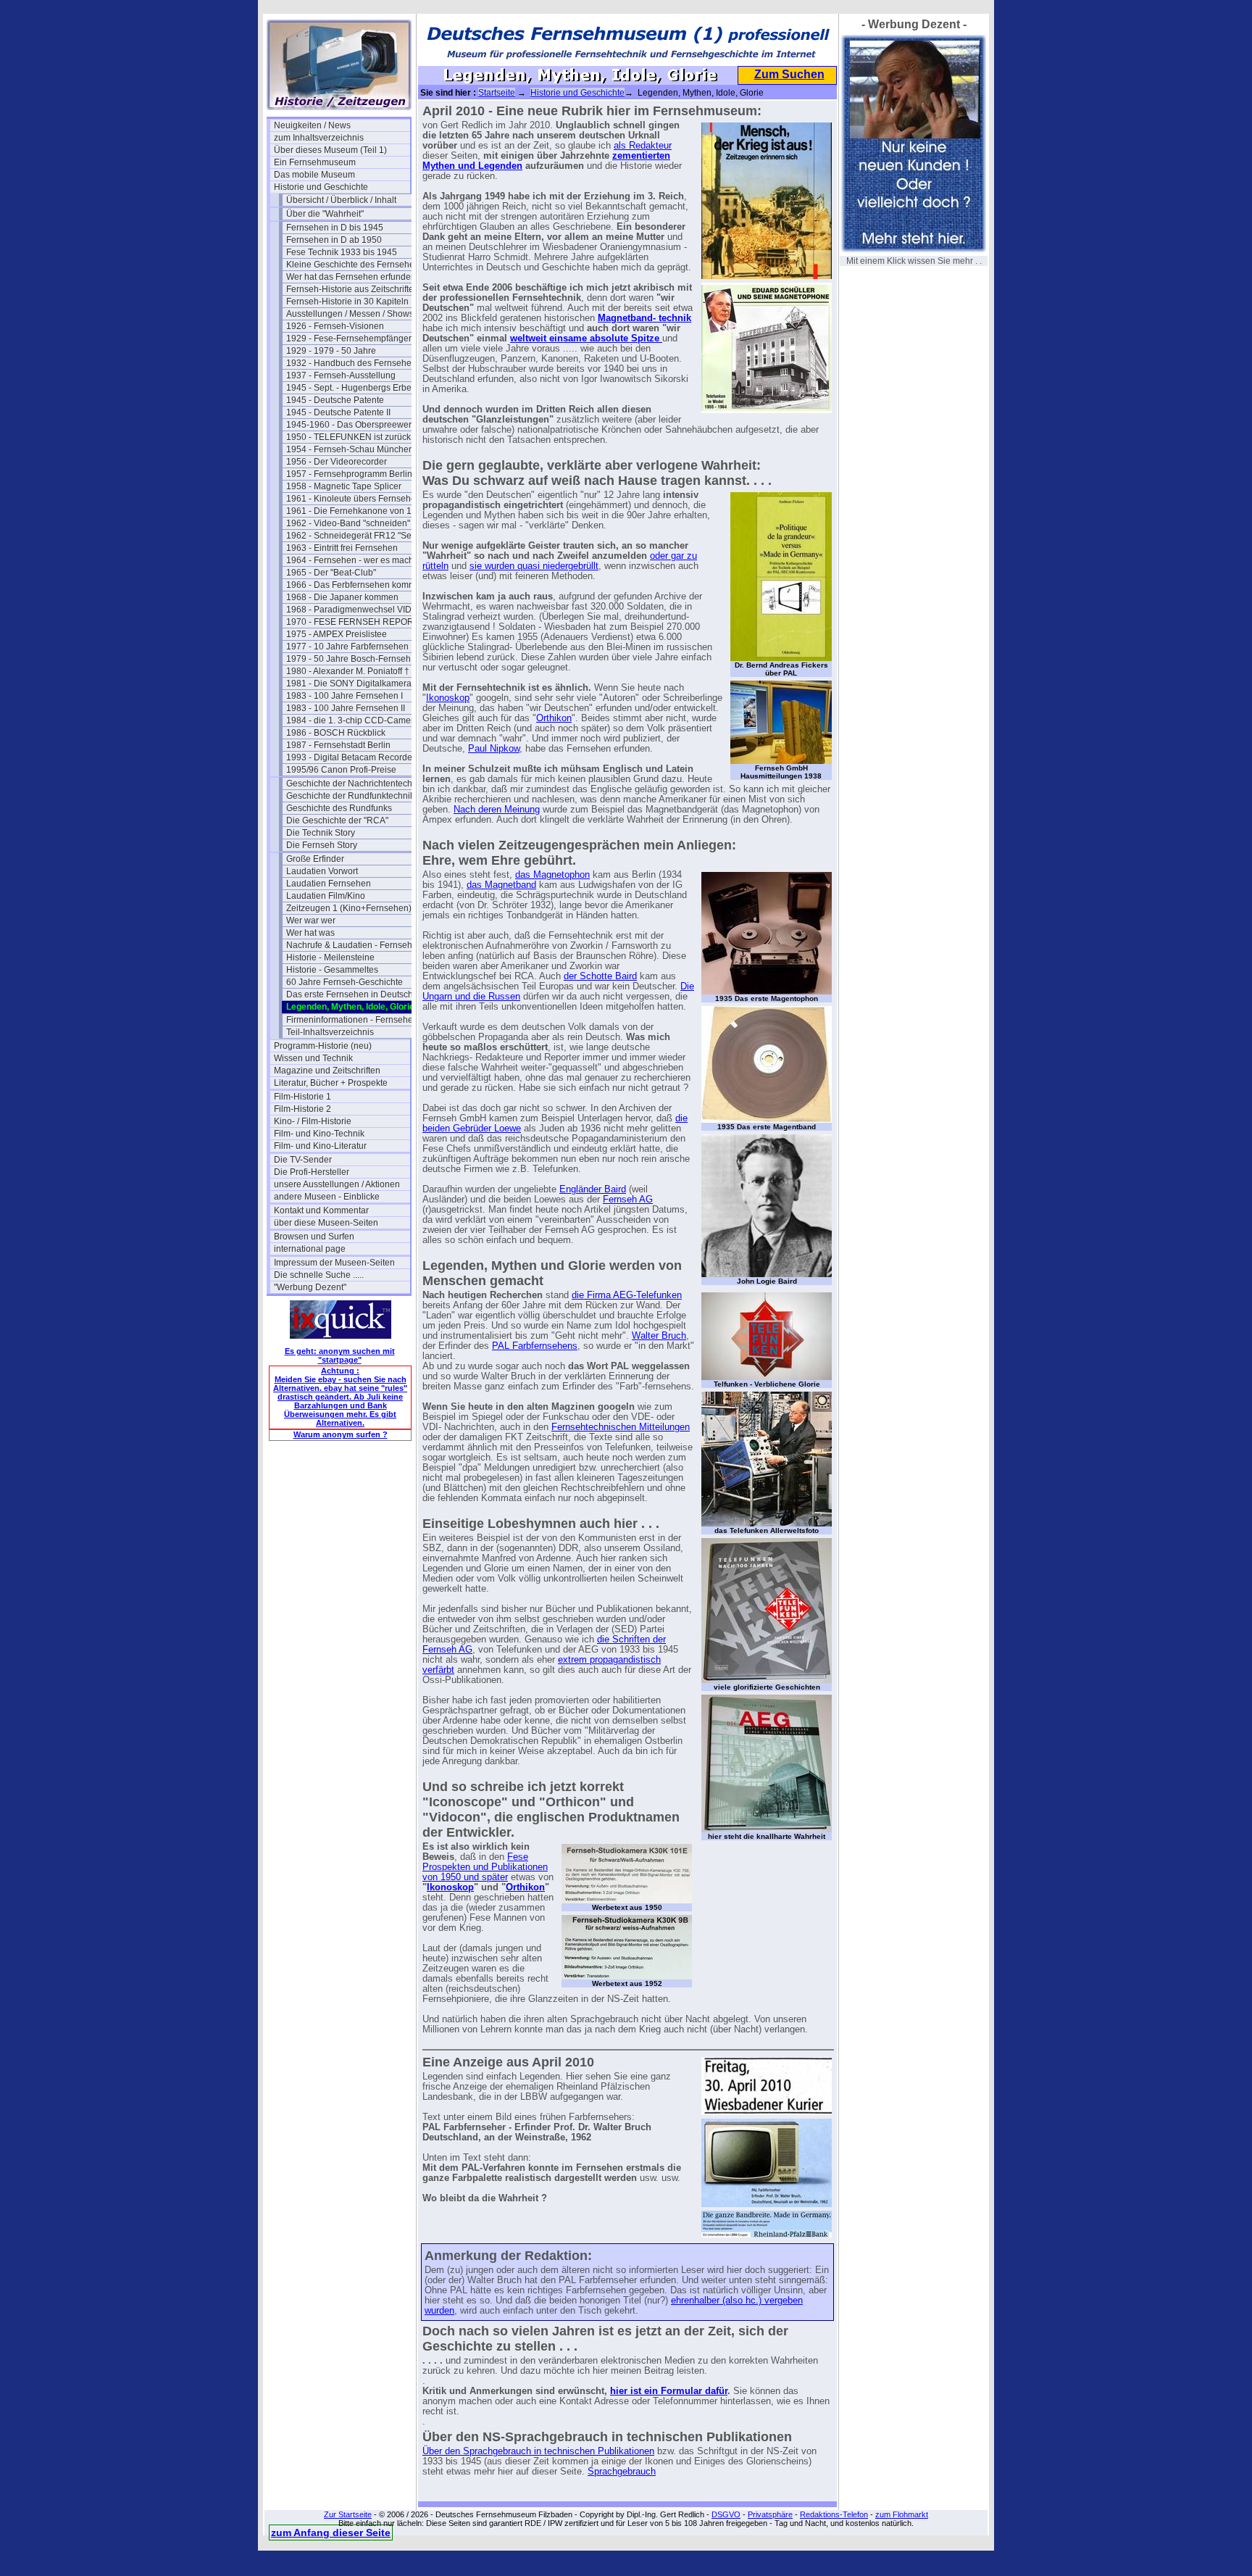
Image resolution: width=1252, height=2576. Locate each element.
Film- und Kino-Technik (319, 1134)
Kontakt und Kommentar (321, 1210)
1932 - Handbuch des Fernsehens (354, 363)
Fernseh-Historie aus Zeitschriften (352, 289)
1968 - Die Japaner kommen (342, 597)
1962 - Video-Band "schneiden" (348, 523)
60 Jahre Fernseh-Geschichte (345, 982)
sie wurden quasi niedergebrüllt (534, 566)
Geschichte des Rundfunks (339, 808)
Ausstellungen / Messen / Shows (350, 314)
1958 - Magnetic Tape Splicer (344, 486)
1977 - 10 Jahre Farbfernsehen (347, 647)
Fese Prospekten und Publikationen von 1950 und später (485, 1867)
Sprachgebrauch (622, 2472)
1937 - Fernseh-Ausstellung (341, 375)
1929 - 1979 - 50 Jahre (331, 351)
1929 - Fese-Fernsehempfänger (349, 338)
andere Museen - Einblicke (327, 1197)
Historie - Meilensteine (330, 957)
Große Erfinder (315, 859)
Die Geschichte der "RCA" (337, 820)
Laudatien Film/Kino (326, 896)
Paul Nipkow (494, 749)
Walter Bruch (659, 1336)
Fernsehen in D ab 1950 (334, 240)
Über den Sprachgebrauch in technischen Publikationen (538, 2451)
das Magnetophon (552, 875)
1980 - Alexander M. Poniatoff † (348, 671)
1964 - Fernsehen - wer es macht (351, 560)
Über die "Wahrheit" (325, 214)
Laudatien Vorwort (322, 871)
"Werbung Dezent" (310, 1287)
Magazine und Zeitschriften (327, 1071)
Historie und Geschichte (321, 187)
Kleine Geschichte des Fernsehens (354, 265)
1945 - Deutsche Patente (335, 400)
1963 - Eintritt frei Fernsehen (342, 548)
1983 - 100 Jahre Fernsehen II (346, 708)
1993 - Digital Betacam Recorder (351, 757)
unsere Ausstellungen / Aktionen (337, 1184)
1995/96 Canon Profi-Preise (341, 770)
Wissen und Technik (313, 1058)
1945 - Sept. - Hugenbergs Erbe (349, 388)
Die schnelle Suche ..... (319, 1275)
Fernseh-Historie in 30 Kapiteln (347, 302)
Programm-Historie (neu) (323, 1046)
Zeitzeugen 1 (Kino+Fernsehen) (349, 908)
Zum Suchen (789, 74)
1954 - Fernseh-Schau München (350, 449)
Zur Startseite (348, 2514)
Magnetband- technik (644, 318)
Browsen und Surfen (314, 1237)
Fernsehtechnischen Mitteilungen (621, 1427)
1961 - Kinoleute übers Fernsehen (354, 499)
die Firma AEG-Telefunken (627, 1295)
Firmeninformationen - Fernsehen (352, 1020)
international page (310, 1249)
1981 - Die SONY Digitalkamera (349, 684)
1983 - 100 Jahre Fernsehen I (345, 696)
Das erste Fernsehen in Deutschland (354, 994)
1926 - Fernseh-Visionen (335, 326)
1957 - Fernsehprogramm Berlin (349, 474)
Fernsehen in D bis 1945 (335, 228)
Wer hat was (310, 933)
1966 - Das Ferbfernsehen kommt (352, 585)
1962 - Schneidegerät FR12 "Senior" (354, 536)
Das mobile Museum (314, 175)
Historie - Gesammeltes (332, 970)
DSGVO (726, 2514)
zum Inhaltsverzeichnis (319, 138)
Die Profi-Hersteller (312, 1172)
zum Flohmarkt (902, 2514)
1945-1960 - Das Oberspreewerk (351, 425)
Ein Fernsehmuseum (315, 162)
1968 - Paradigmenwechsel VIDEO (354, 610)
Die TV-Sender (303, 1160)
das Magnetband (501, 885)
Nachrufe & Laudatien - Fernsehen (354, 945)
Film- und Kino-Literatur (320, 1146)
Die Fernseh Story (322, 845)
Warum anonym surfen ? (341, 1434)
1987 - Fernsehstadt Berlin (338, 745)
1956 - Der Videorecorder (337, 462)
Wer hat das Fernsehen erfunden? (354, 277)
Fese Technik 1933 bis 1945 (342, 252)
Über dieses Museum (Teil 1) (330, 150)
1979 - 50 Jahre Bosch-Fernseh (349, 659)
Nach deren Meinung (497, 810)
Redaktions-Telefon (834, 2514)
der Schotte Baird (600, 976)
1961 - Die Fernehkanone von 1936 (354, 511)
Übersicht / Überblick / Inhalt (341, 200)
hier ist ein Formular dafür (669, 2391)
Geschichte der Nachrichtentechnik (354, 784)
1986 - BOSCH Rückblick (336, 733)
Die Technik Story (321, 833)
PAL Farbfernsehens (535, 1346)
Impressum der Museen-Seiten (334, 1263)
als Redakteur (643, 146)
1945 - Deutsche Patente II (338, 412)
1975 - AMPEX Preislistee (337, 634)
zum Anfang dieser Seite (331, 2533)
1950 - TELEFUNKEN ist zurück (349, 437)
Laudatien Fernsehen (329, 884)
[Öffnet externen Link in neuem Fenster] (661, 338)
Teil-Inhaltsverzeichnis (330, 1032)
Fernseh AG (628, 1200)
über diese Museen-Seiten (326, 1223)
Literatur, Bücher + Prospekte (331, 1083)
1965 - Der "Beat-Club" (331, 573)
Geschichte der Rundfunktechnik (350, 796)
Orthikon (554, 718)
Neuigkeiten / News (312, 125)
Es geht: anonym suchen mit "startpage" (340, 1355)
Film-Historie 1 (302, 1097)
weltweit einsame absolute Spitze (585, 338)
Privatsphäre (770, 2514)
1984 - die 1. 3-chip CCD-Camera (352, 720)
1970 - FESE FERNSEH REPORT (352, 622)
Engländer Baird (593, 1189)
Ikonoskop (448, 698)
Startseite (497, 93)
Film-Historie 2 (302, 1109)
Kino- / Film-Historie (313, 1121)
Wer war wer (311, 921)
